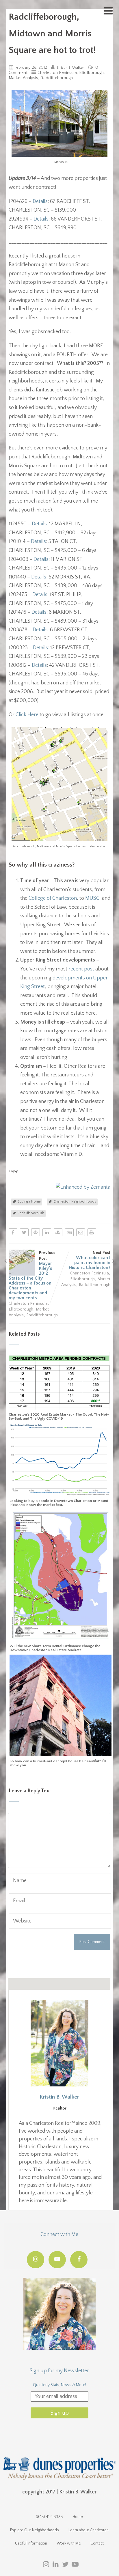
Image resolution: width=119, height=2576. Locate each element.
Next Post (90, 1260)
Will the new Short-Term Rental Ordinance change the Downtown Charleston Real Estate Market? (55, 1648)
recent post (81, 969)
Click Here (27, 715)
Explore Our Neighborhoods (35, 2530)
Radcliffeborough (57, 78)
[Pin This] (36, 1232)
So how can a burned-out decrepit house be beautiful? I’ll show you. (58, 1763)
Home (78, 2517)
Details (40, 201)
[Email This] (81, 1232)
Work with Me (69, 2543)
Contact (97, 2543)
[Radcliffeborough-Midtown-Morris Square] (59, 839)
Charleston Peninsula (57, 73)
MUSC (92, 898)
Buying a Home (29, 1202)
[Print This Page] (92, 1232)
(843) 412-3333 (49, 2517)
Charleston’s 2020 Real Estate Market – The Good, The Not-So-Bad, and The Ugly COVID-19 (59, 1416)
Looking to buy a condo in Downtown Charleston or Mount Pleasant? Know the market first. (59, 1503)
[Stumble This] (58, 1232)
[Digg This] (69, 1232)
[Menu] (108, 11)
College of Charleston (53, 898)
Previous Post (32, 1275)
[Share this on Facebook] (13, 1232)
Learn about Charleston (89, 2530)
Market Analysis (23, 78)
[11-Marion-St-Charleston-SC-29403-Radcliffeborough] (59, 155)
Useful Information (31, 2543)
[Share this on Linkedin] (47, 1232)
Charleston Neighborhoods (75, 1202)
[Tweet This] (24, 1232)
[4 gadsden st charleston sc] (60, 1753)
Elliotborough (91, 73)
